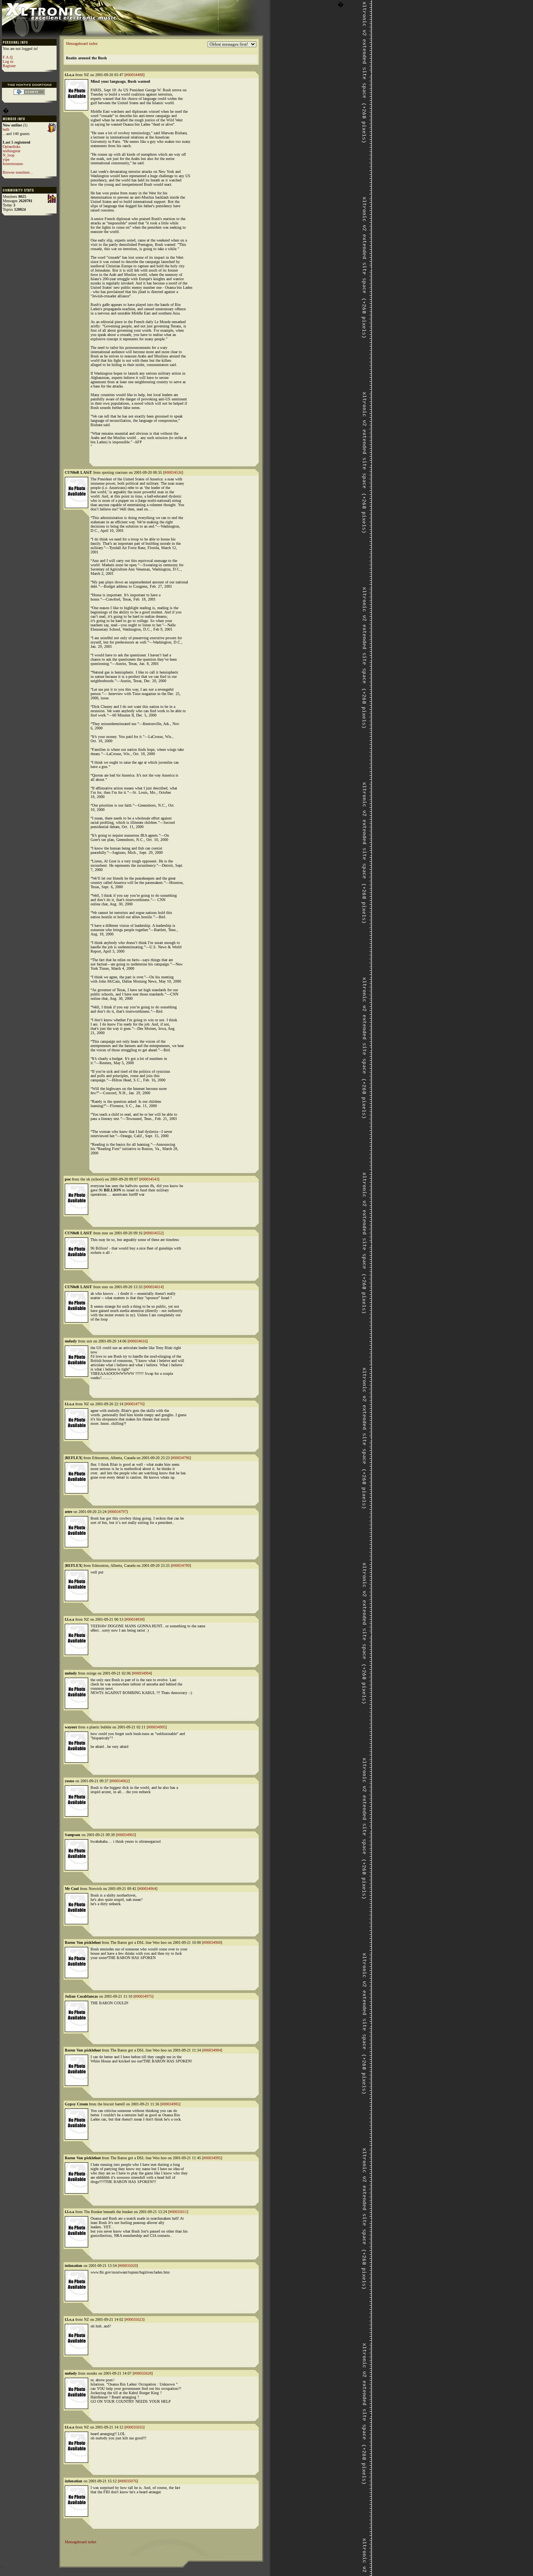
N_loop (9, 155)
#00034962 (120, 1781)
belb (6, 129)
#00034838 (134, 1619)
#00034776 (134, 1404)
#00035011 (178, 2212)
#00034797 (118, 1512)
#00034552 (154, 1233)
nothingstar (12, 151)
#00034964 (147, 1889)
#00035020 (128, 2266)
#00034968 (212, 1942)
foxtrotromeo (13, 164)
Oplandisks (12, 147)
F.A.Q (8, 57)
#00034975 (143, 1996)
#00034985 (170, 2104)
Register (9, 66)
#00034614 (154, 1287)
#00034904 (142, 1673)
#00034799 (181, 1565)
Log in (8, 61)
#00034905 (157, 1727)
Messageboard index (82, 44)
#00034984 (212, 2050)
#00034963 (126, 1835)
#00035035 (134, 2427)
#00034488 (134, 75)
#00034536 (173, 472)
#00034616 (138, 1341)
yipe (6, 159)
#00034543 (149, 1179)
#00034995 (212, 2158)
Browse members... (18, 172)
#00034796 (181, 1458)
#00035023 (134, 2319)
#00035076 (128, 2481)
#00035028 (143, 2373)
